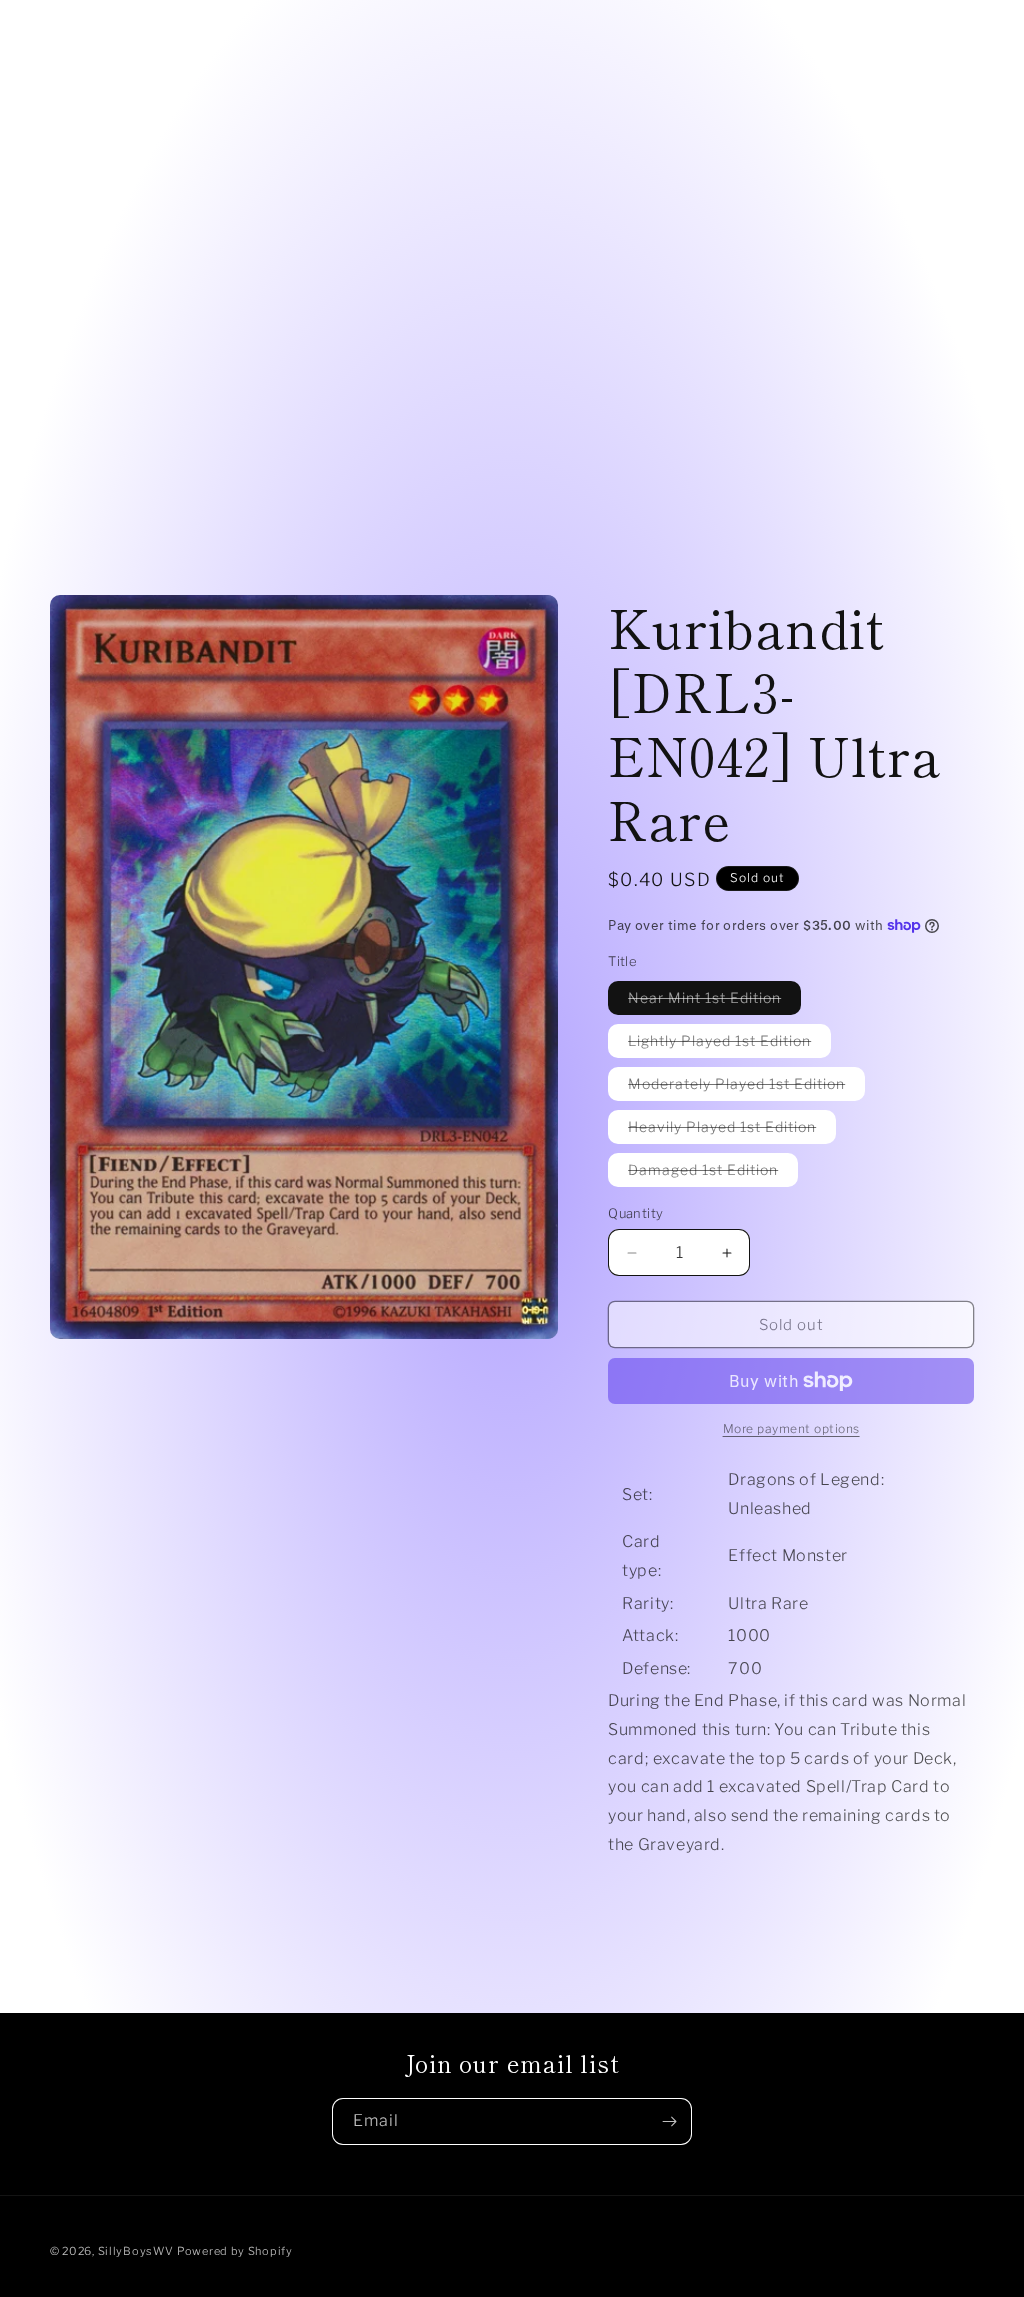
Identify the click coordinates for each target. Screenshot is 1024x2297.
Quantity (635, 1213)
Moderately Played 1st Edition (746, 1087)
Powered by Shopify (235, 2251)
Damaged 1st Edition (713, 1173)
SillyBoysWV (136, 2251)
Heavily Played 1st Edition (732, 1130)
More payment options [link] (791, 1428)
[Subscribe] (669, 2121)
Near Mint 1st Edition (714, 1001)
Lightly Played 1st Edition (729, 1044)
